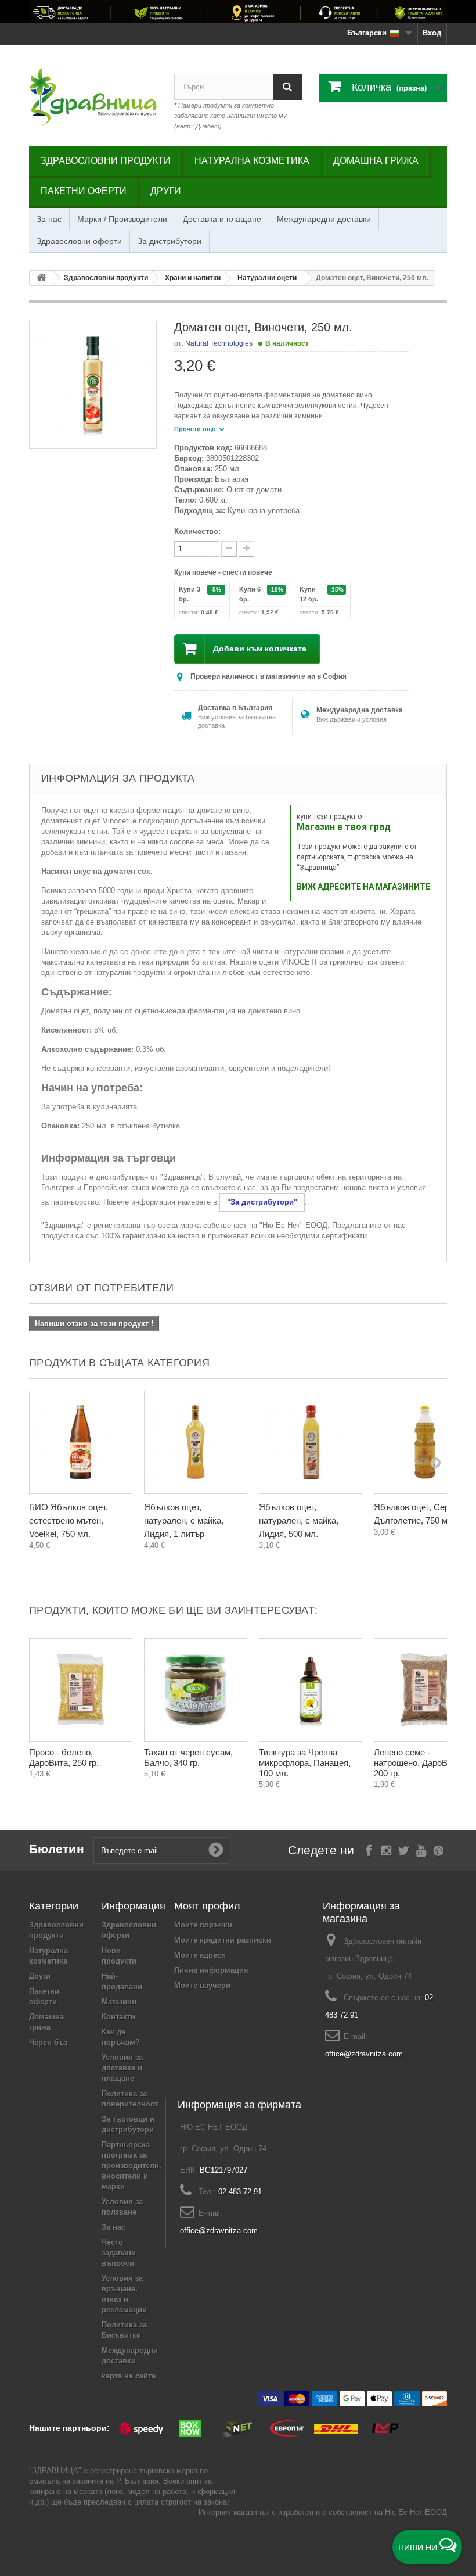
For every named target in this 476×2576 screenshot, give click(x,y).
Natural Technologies (219, 343)
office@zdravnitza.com (364, 2054)
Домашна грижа (376, 161)
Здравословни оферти (79, 241)
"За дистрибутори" (262, 1202)
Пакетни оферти (84, 191)
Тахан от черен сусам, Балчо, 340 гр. (188, 1758)
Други (166, 191)
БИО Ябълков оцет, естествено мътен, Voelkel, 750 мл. (68, 1520)
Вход (432, 33)
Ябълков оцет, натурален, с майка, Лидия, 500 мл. (299, 1520)
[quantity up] (229, 549)
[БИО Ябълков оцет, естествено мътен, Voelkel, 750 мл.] (81, 1442)
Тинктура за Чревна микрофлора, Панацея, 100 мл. (305, 1763)
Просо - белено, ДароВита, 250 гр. (64, 1758)
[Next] (435, 1462)
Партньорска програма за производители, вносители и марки (131, 2165)
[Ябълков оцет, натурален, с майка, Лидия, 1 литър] (196, 1442)
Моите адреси (200, 1955)
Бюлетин (57, 1849)
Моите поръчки (203, 1925)
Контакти (118, 2017)
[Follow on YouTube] (421, 1849)
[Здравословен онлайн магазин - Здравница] (93, 97)
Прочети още (196, 429)
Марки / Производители (122, 219)
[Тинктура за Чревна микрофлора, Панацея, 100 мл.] (311, 1690)
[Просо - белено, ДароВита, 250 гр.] (81, 1690)
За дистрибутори (170, 241)
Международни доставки (324, 219)
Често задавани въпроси (119, 2253)
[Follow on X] (404, 1849)
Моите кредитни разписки (223, 1940)
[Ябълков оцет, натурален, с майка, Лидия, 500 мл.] (311, 1442)
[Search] (287, 87)
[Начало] (41, 278)
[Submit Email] (216, 1850)
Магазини (119, 2002)
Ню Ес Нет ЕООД (416, 2512)
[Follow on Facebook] (369, 1849)
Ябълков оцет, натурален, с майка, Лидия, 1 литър (184, 1520)
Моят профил (207, 1906)
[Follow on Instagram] (386, 1849)
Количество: (197, 531)
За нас (49, 219)
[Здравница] (238, 12)
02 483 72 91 (240, 2192)
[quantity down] (246, 549)
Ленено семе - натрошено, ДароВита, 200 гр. (419, 1763)
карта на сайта (129, 2376)
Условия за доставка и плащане (122, 2068)
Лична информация (211, 1970)
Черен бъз (48, 2042)
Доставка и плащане (222, 219)
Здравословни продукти (106, 161)
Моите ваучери (202, 1985)
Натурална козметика (252, 161)
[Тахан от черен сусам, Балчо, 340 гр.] (196, 1690)
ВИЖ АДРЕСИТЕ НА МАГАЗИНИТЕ (363, 887)
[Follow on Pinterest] (439, 1849)
